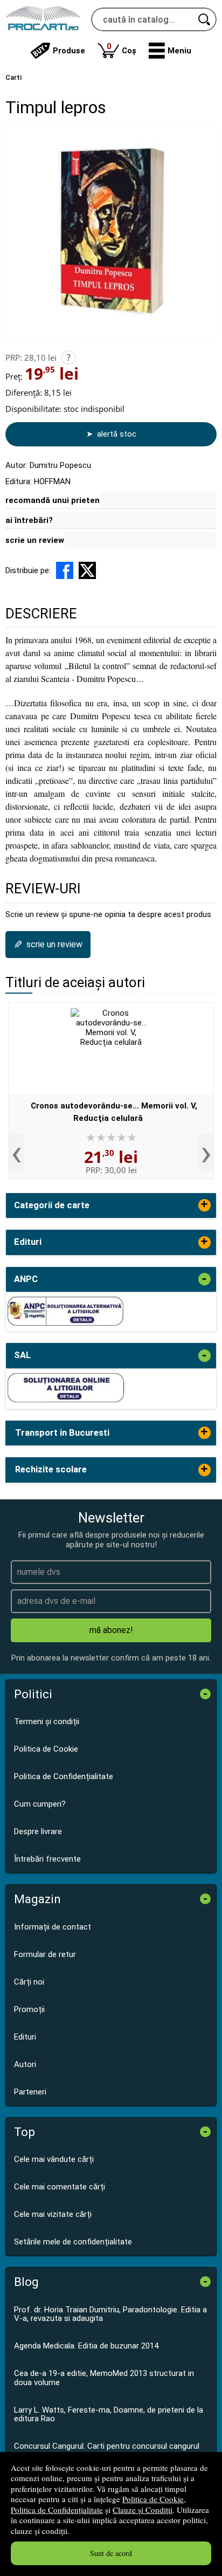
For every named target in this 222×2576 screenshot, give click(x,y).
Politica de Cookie (153, 2499)
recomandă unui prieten (53, 500)
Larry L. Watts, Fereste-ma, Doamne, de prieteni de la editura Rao (109, 2415)
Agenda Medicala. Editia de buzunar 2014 (86, 2346)
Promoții (29, 2009)
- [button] (204, 1279)
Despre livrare (38, 1831)
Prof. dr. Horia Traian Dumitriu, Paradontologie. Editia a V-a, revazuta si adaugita (110, 2314)
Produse (69, 51)
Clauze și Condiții (143, 2510)
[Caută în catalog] (205, 19)
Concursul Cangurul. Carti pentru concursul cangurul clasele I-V (107, 2451)
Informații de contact (53, 1927)
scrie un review (35, 540)
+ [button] (204, 1205)
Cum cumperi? (40, 1804)
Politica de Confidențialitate (57, 2510)
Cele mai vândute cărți (54, 2159)
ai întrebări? (29, 520)
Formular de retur (45, 1954)
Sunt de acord (111, 2553)
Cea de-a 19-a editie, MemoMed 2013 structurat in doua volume (104, 2378)
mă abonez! (111, 1630)
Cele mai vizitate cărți (53, 2214)
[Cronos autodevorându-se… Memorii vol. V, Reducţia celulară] (111, 1049)
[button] (170, 51)
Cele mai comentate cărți (60, 2187)
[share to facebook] (65, 570)
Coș (122, 48)
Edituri (25, 2037)
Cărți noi (29, 1982)
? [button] (69, 357)
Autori (25, 2064)
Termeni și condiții (47, 1721)
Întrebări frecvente (47, 1859)
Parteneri (30, 2092)
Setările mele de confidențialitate (73, 2242)
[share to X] (87, 570)
